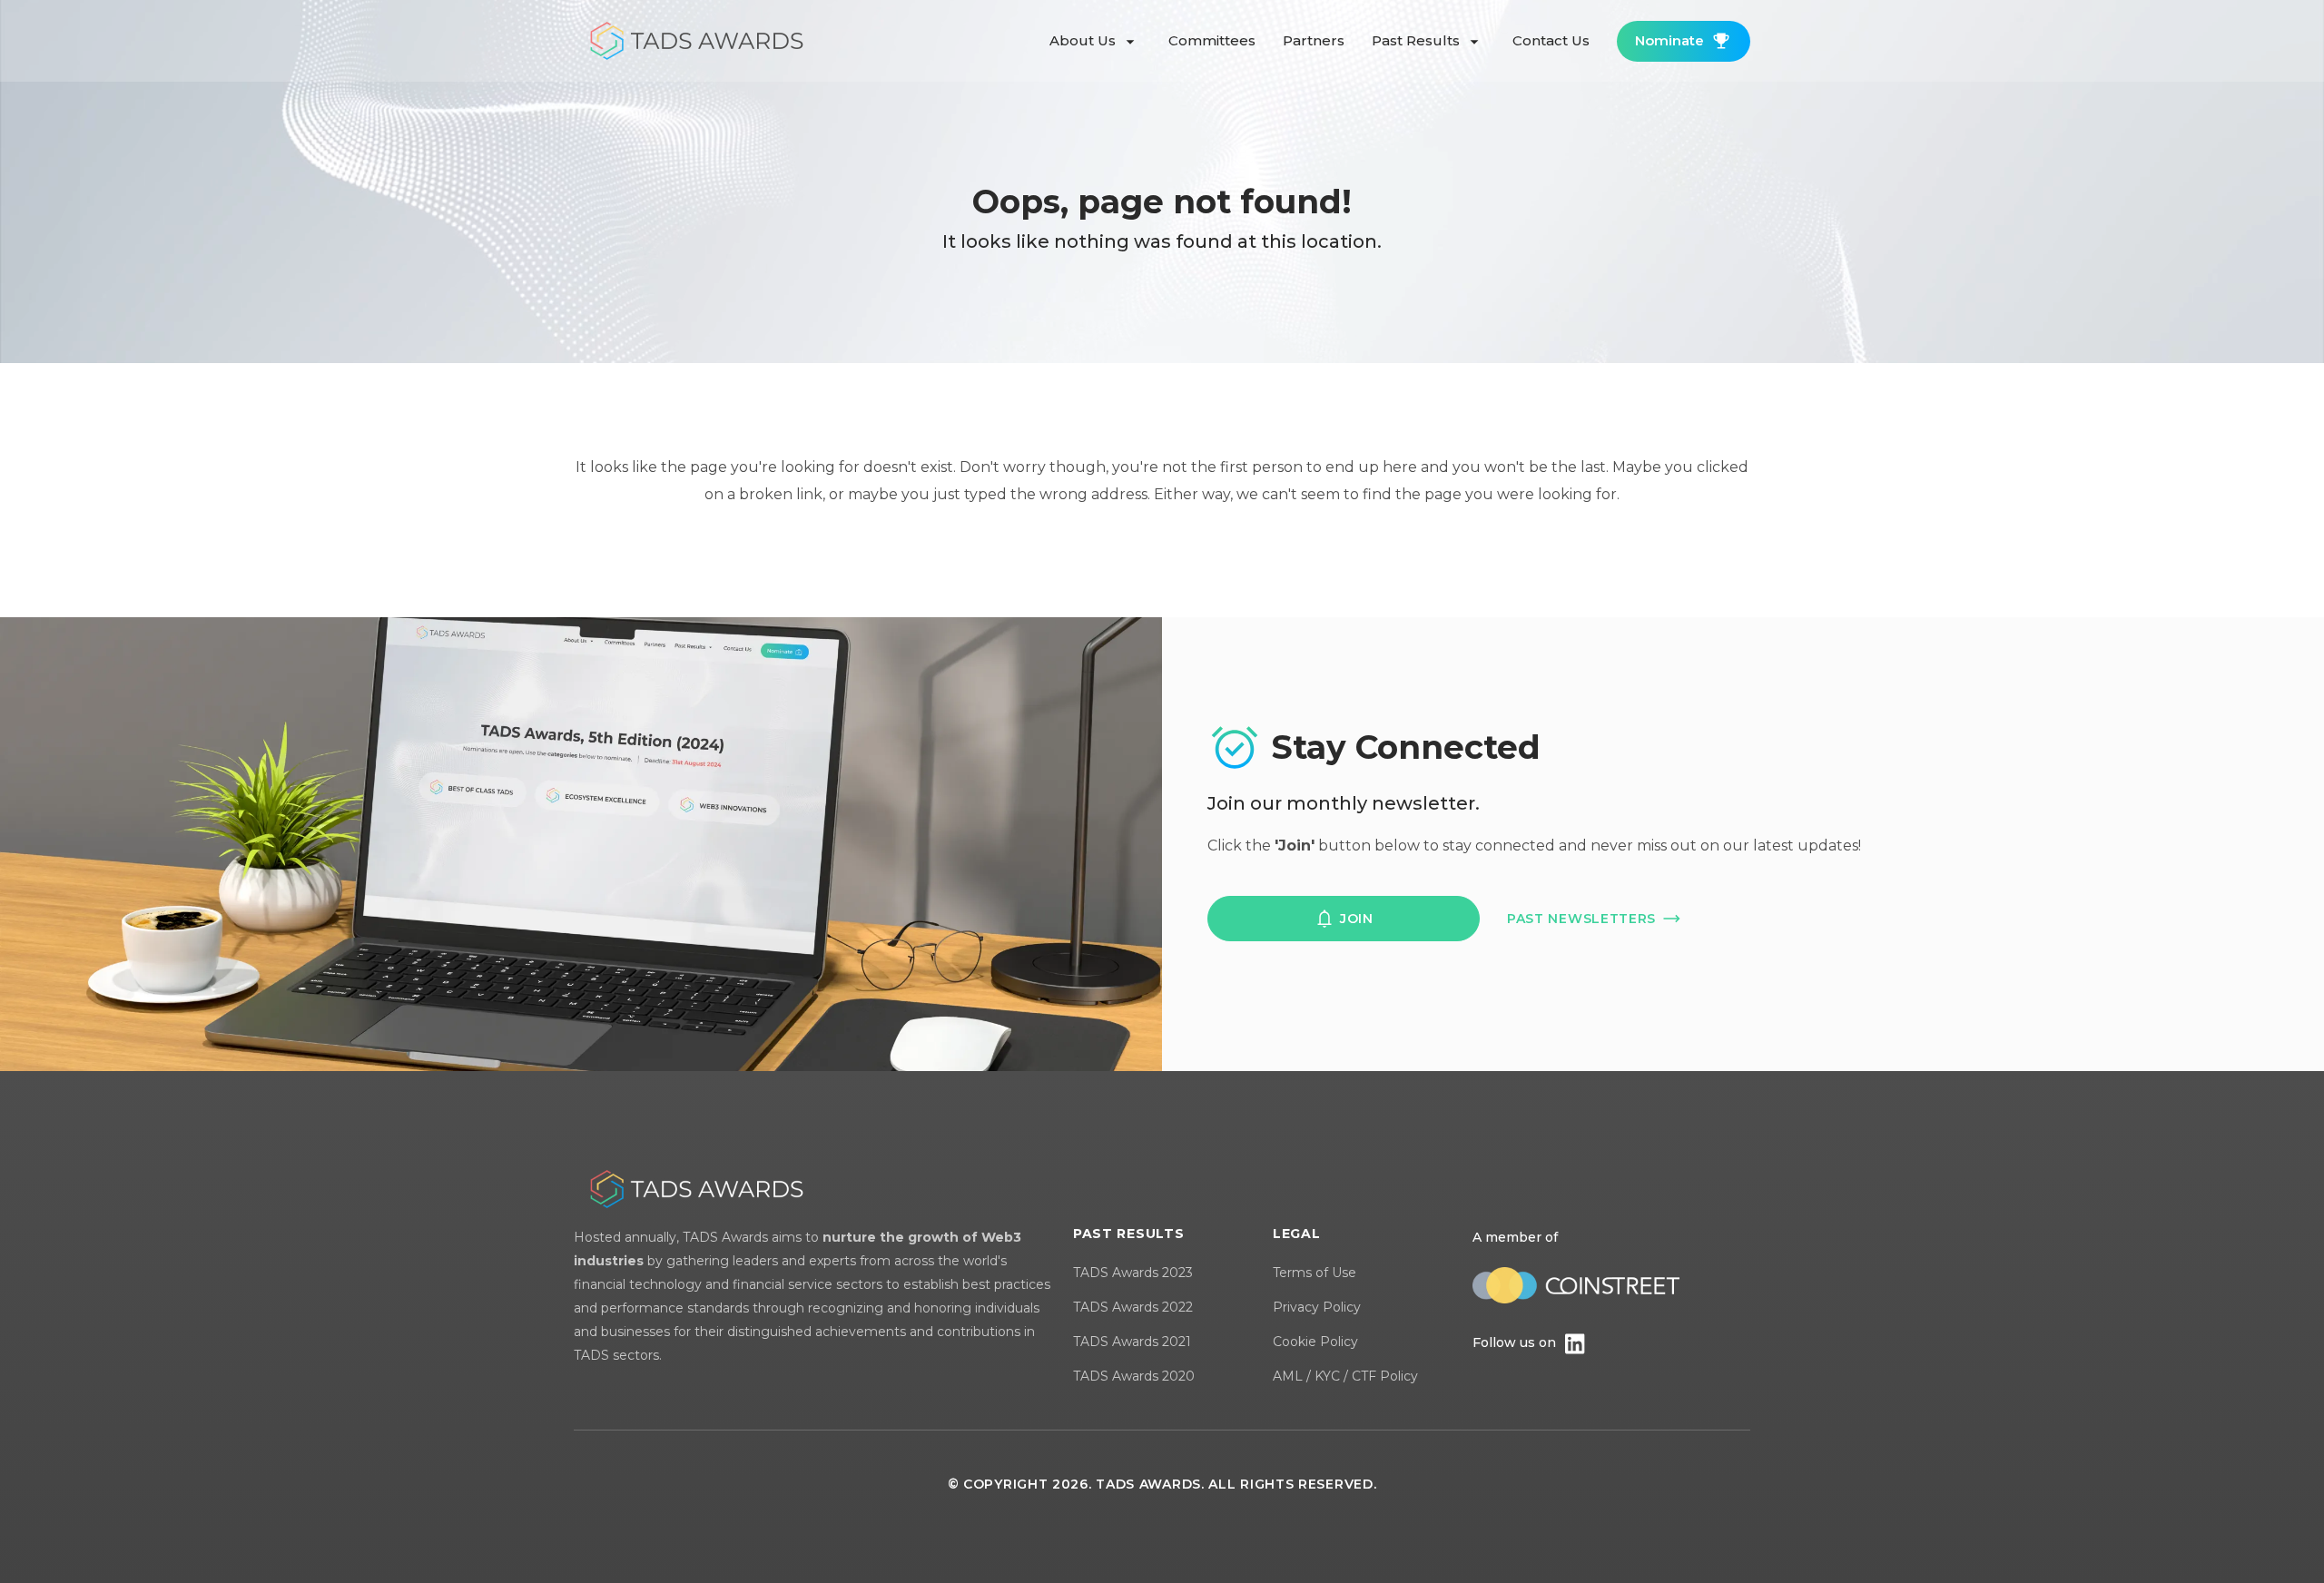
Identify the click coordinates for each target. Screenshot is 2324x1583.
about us (1084, 40)
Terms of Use (1315, 1273)
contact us (1551, 40)
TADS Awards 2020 (1134, 1376)
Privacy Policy (1317, 1307)
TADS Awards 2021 (1132, 1342)
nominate (1669, 40)
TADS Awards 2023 (1133, 1273)
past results (1418, 40)
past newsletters (1581, 919)
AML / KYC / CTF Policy (1345, 1376)
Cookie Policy (1315, 1342)
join (1357, 919)
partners (1314, 40)
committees (1212, 40)
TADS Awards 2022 (1133, 1307)
